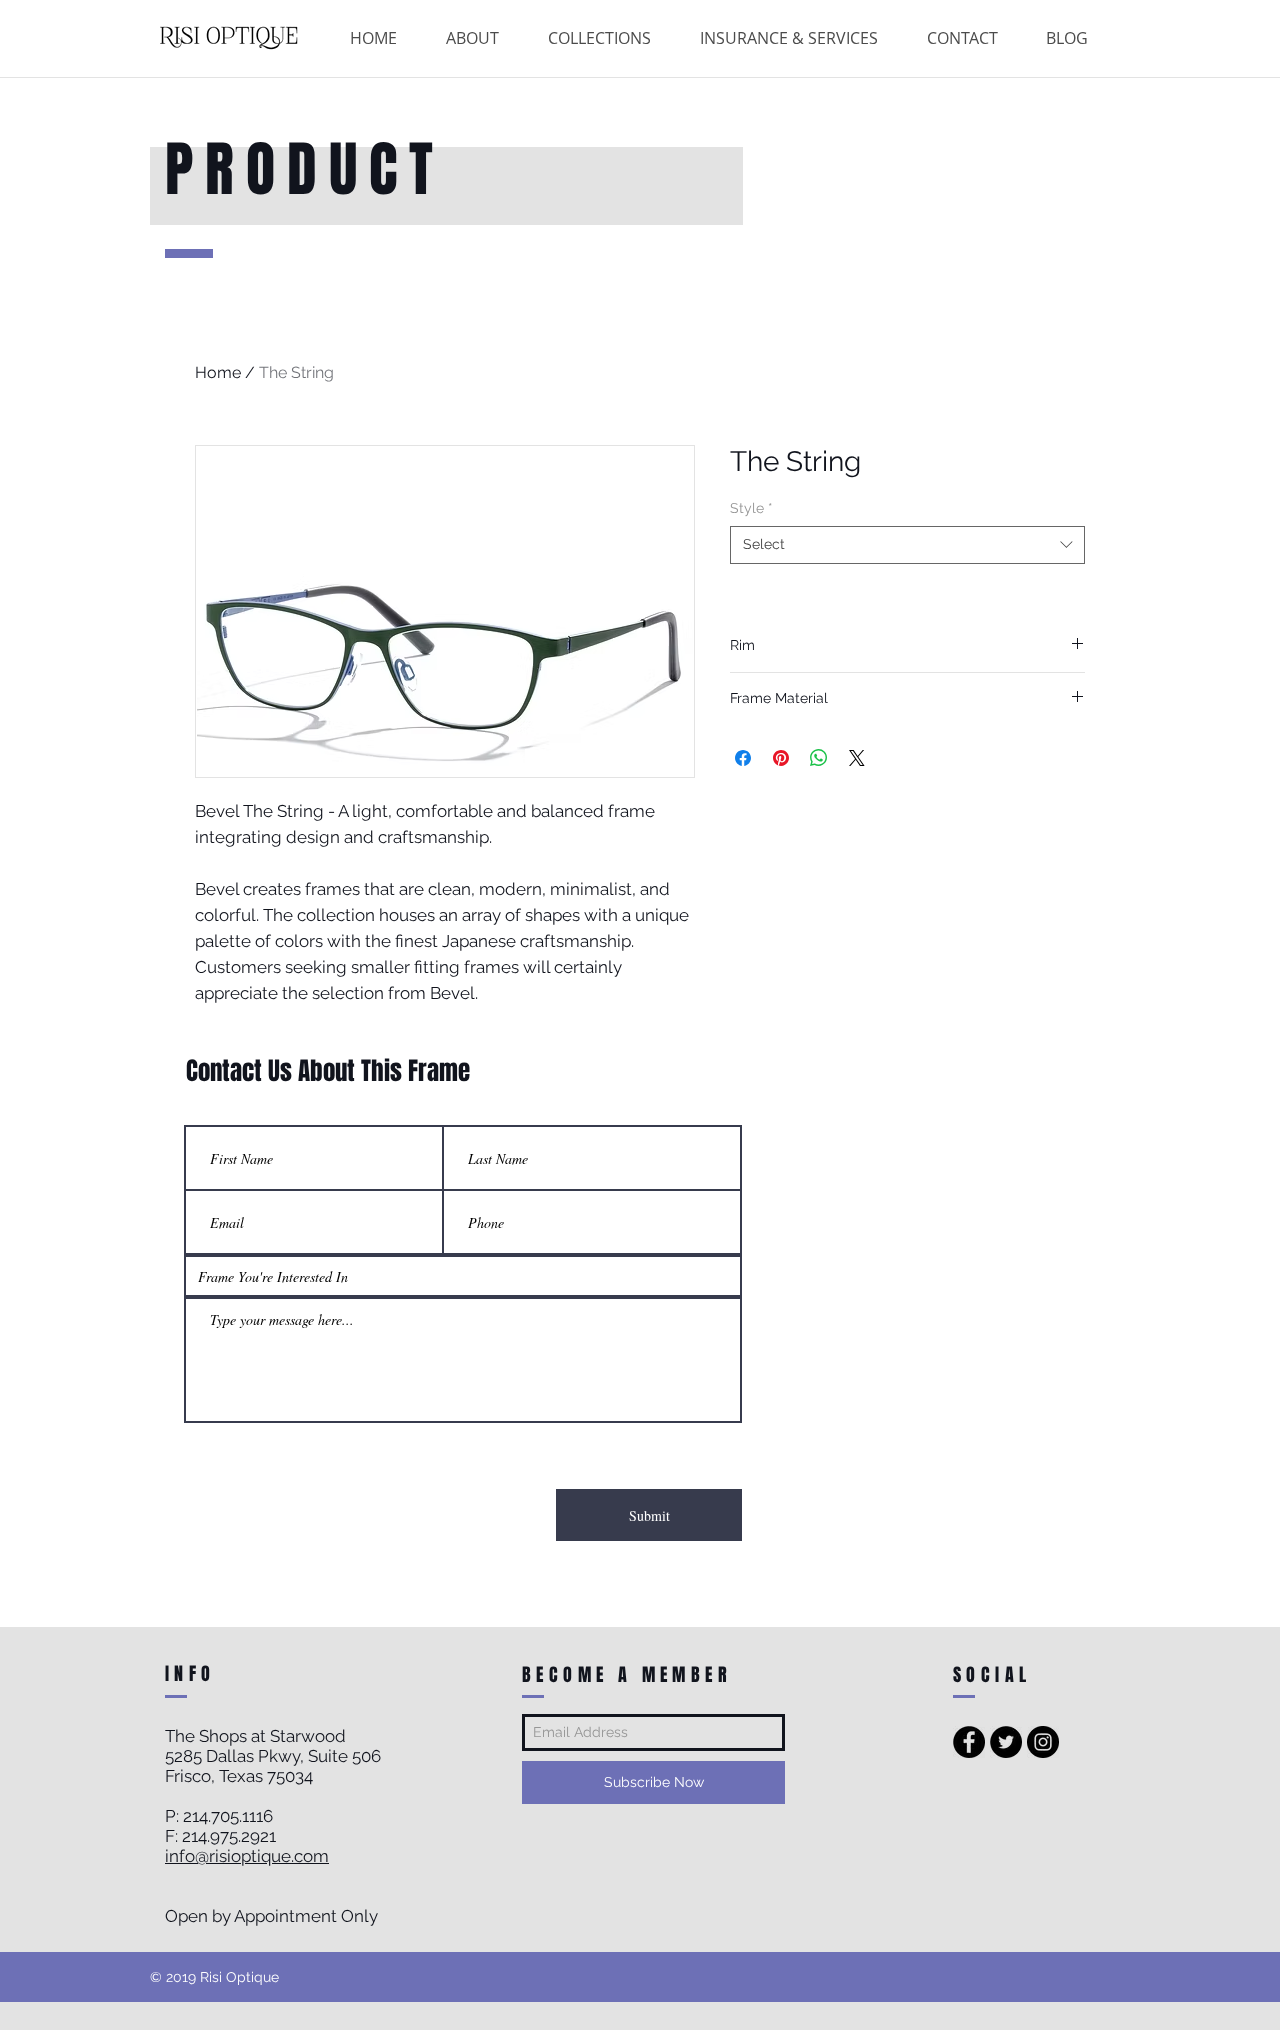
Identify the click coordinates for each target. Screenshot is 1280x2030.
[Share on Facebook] (743, 758)
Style (751, 508)
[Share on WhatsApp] (819, 758)
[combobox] (907, 545)
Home (218, 372)
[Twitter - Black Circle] (1006, 1742)
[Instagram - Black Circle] (1043, 1742)
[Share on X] (857, 758)
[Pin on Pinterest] (781, 758)
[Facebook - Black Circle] (969, 1742)
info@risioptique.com (247, 1856)
